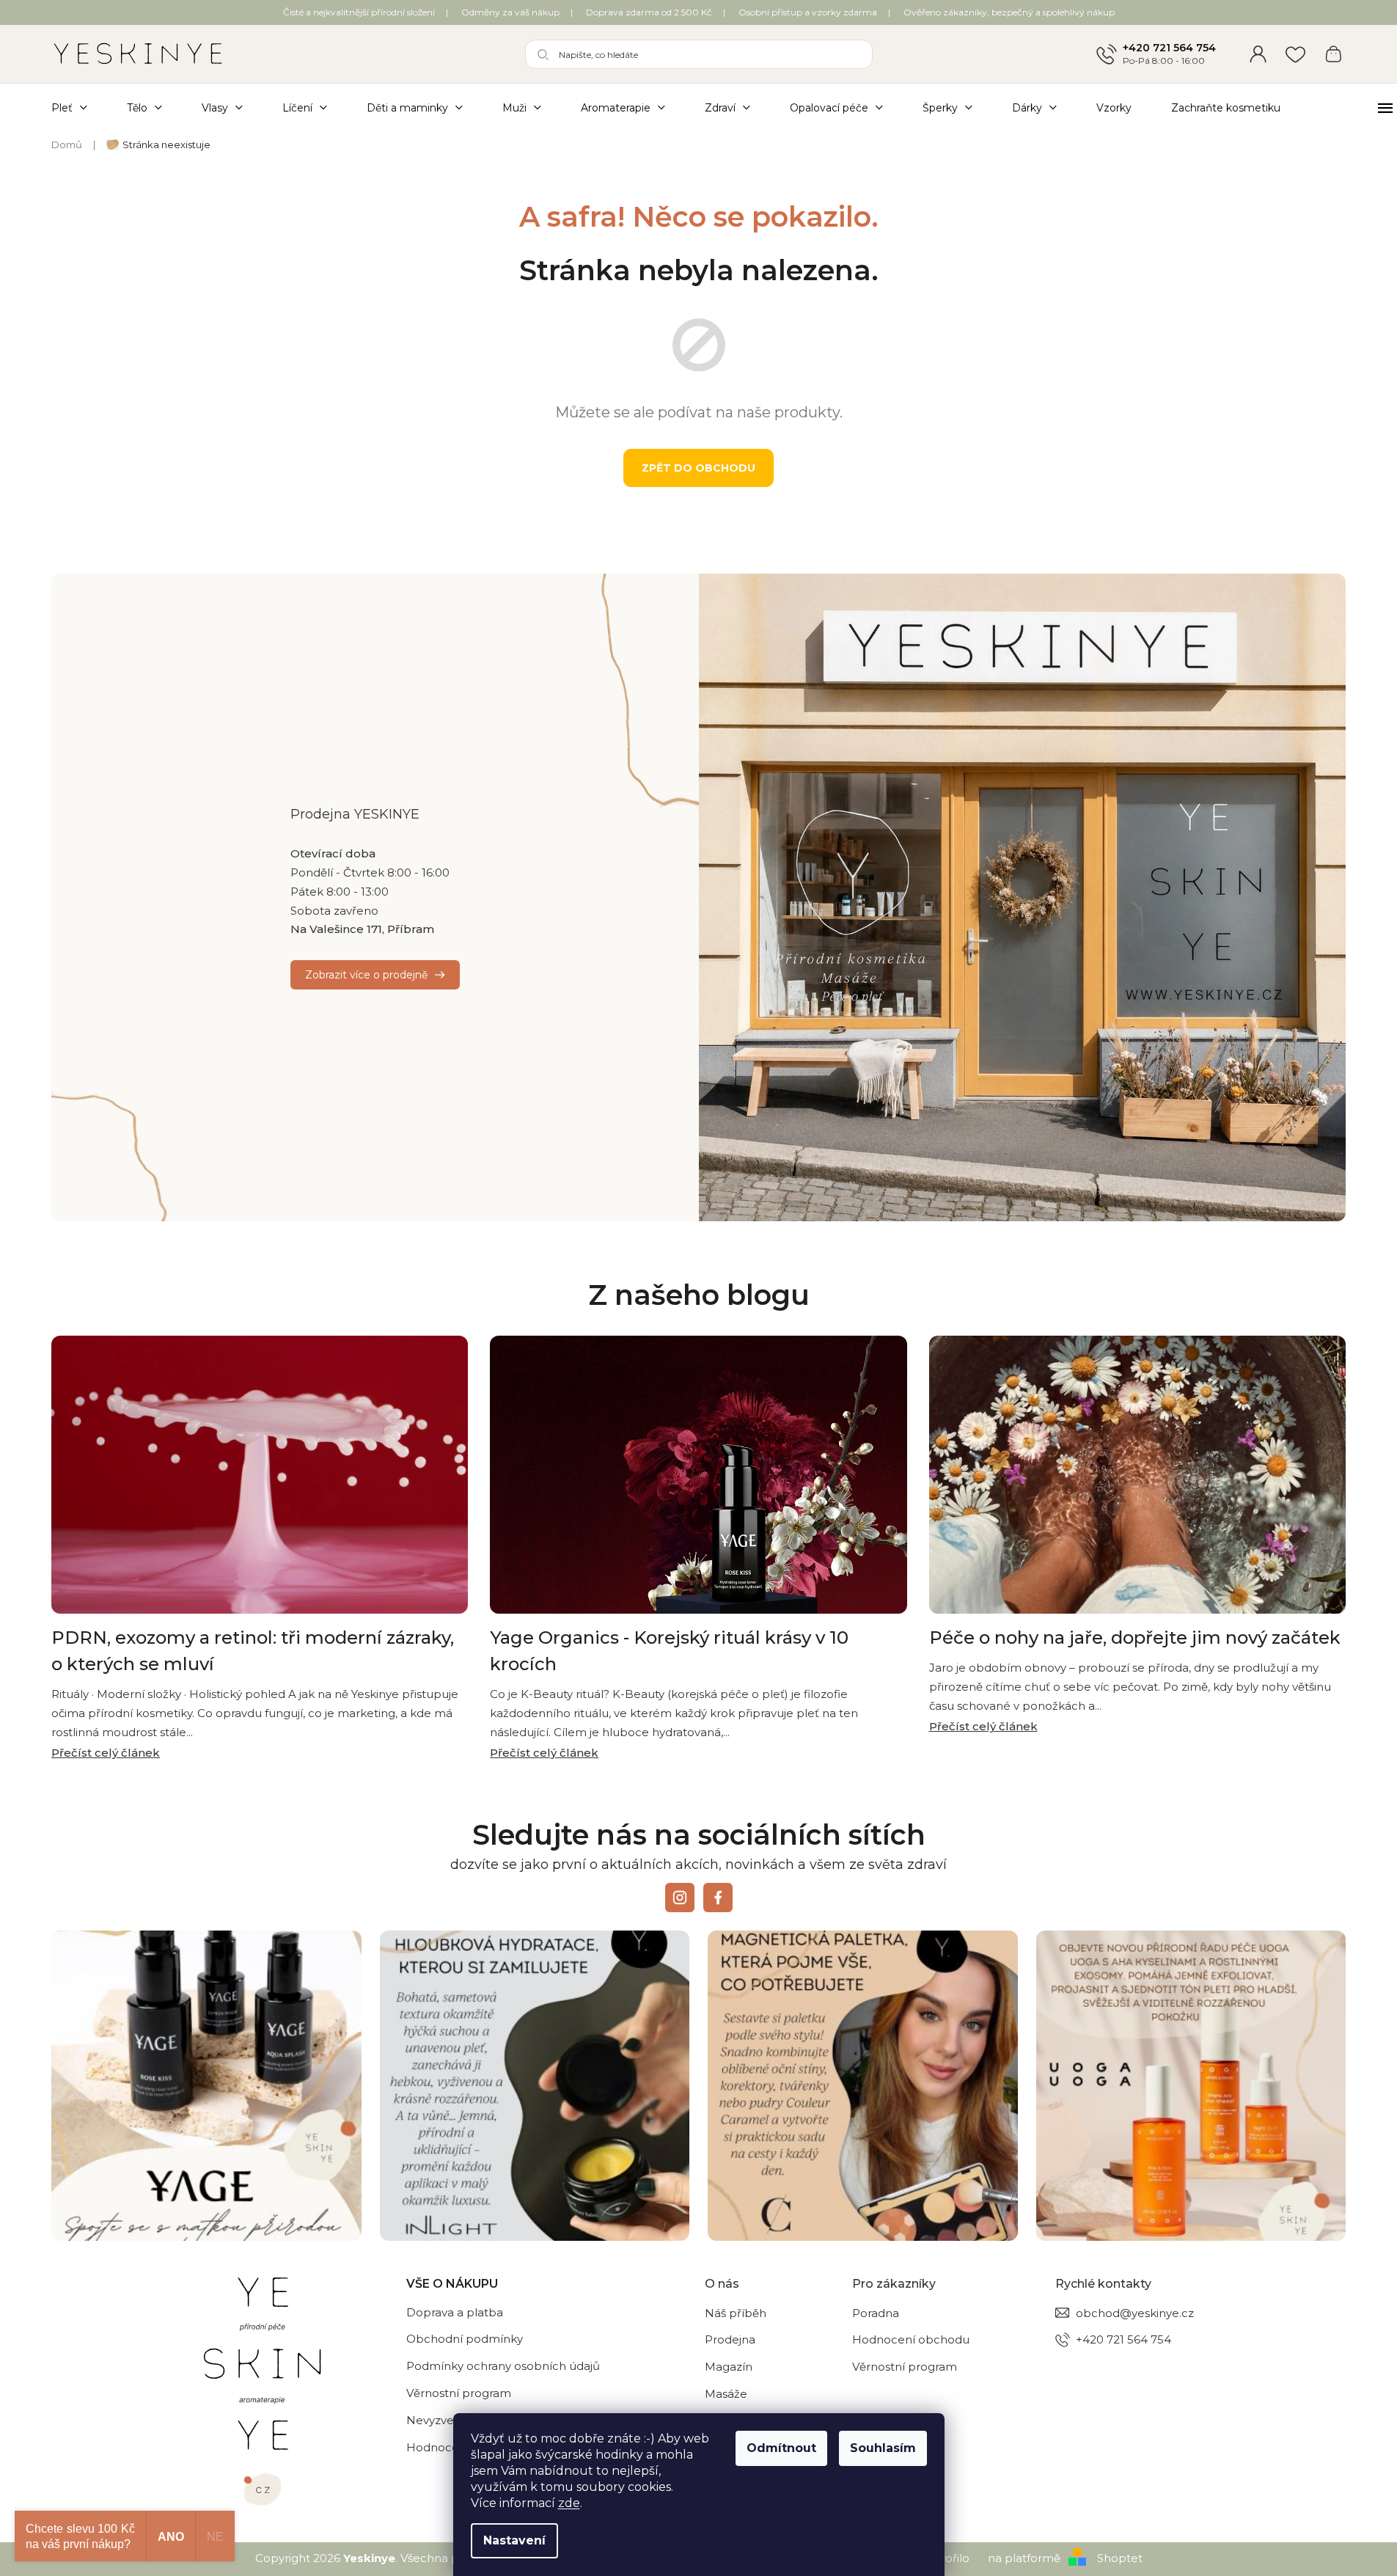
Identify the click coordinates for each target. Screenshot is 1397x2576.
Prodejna (730, 2339)
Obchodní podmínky (465, 2339)
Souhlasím (883, 2448)
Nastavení (514, 2540)
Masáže (726, 2394)
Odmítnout (781, 2448)
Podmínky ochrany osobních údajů (503, 2366)
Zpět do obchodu (698, 468)
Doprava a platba (455, 2312)
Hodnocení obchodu (911, 2339)
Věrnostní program (459, 2393)
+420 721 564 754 (1169, 48)
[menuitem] (79, 107)
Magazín (729, 2367)
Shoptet (1120, 2558)
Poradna (876, 2313)
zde (569, 2503)
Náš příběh (736, 2313)
